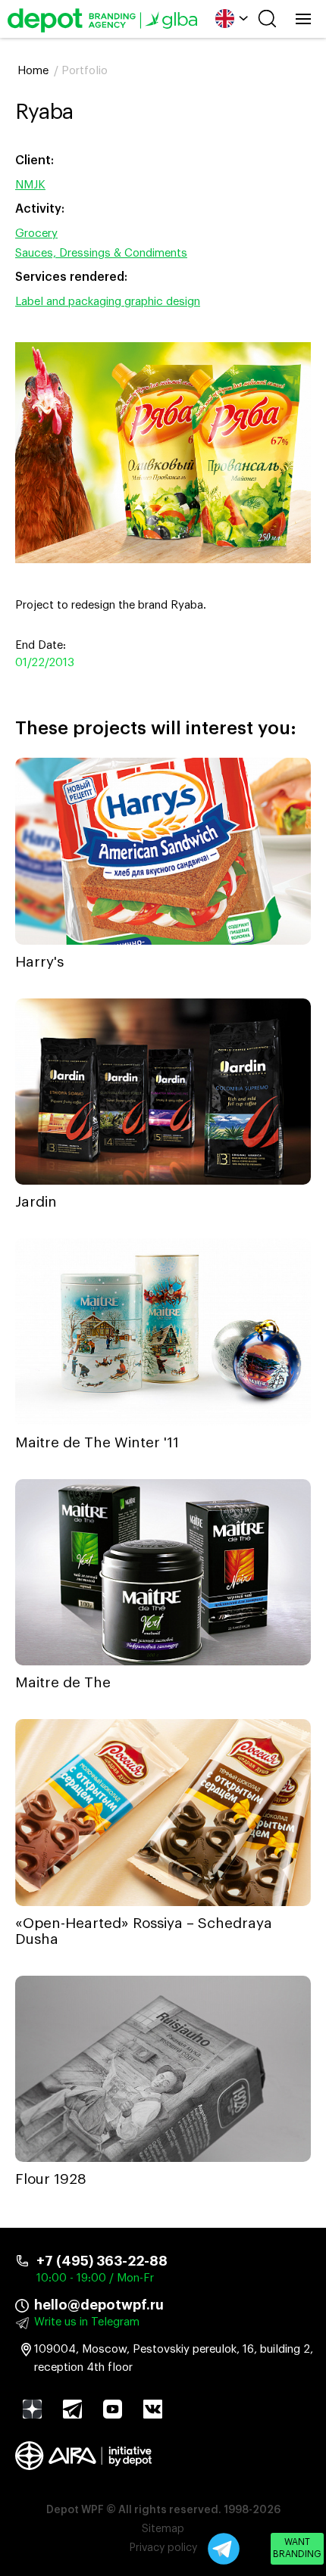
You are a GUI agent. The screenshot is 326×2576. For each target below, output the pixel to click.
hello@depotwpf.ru (99, 2305)
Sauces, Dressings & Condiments (101, 253)
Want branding (297, 2548)
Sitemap (163, 2529)
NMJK (30, 185)
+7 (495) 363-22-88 (102, 2261)
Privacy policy (163, 2548)
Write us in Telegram (87, 2322)
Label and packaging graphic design (108, 302)
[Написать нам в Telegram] (224, 2549)
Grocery (36, 234)
